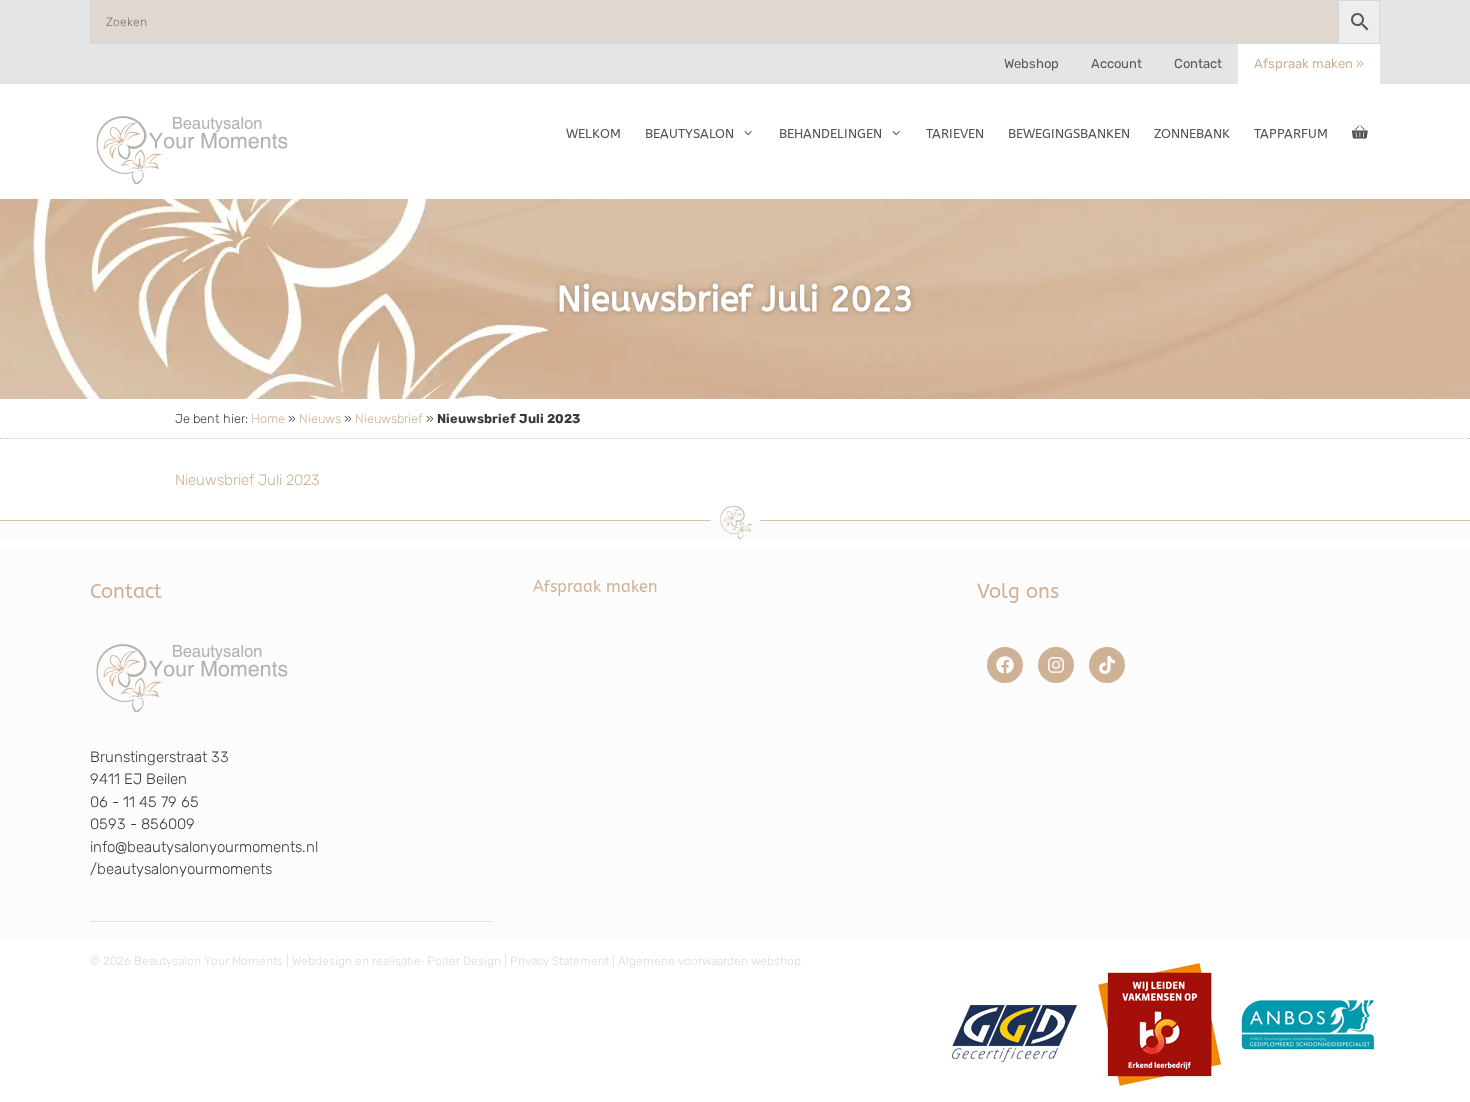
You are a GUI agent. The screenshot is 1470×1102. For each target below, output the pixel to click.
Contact (1198, 63)
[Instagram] (1056, 665)
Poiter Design (464, 961)
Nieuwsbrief (389, 418)
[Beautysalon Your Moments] (193, 149)
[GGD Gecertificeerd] (1011, 1093)
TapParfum (1291, 133)
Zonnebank (1192, 133)
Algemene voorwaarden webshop (709, 961)
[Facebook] (1005, 665)
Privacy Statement (559, 961)
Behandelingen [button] (830, 133)
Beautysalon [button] (689, 133)
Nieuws (320, 418)
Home (268, 418)
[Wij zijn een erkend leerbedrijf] (1159, 1093)
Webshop (1031, 63)
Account (1116, 63)
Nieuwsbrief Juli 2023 (247, 480)
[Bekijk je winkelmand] (1360, 134)
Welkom (593, 133)
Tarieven (955, 133)
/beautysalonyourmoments (181, 869)
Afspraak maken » (1309, 63)
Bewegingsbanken (1069, 133)
